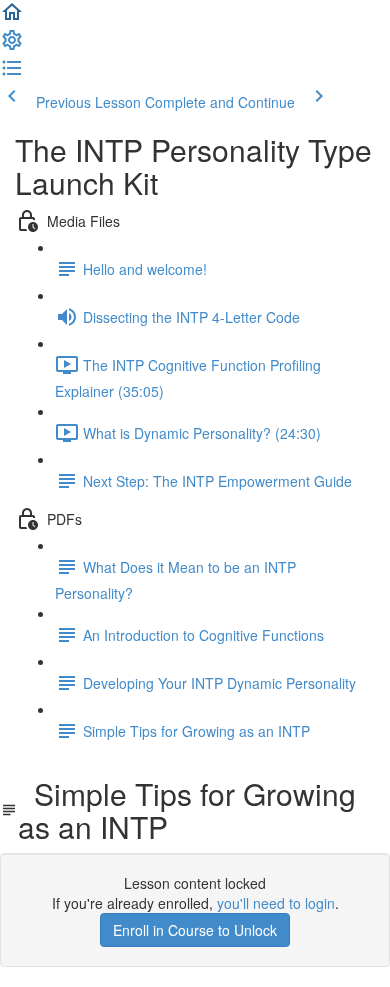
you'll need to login (276, 903)
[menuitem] (12, 46)
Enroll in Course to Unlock (195, 930)
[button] (12, 18)
